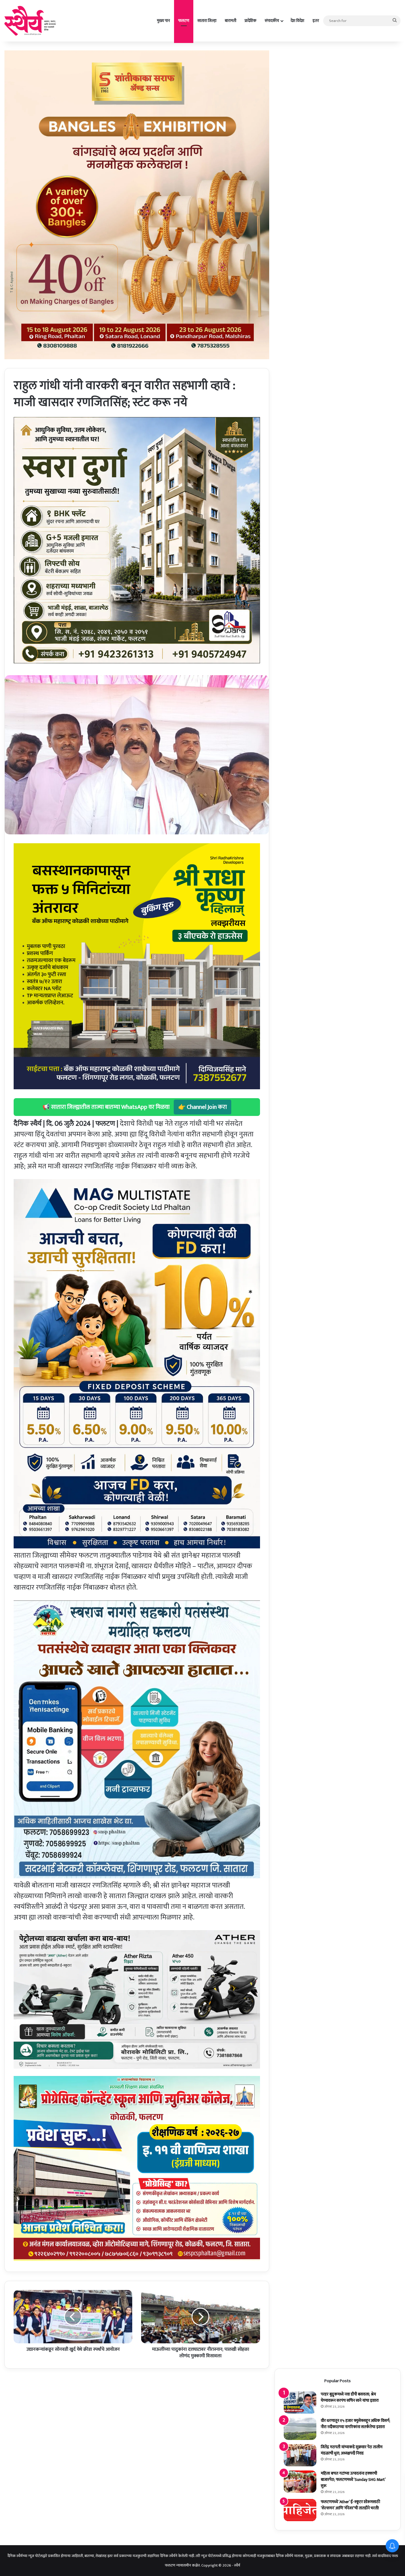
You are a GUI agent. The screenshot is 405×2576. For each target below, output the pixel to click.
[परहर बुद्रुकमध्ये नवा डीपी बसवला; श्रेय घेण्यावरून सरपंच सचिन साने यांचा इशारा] (300, 2402)
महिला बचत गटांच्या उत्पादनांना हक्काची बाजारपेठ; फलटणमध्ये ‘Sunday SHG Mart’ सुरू (353, 2480)
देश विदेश (297, 21)
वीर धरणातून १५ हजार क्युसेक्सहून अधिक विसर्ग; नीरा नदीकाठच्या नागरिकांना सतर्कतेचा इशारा (355, 2424)
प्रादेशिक (251, 21)
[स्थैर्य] (31, 21)
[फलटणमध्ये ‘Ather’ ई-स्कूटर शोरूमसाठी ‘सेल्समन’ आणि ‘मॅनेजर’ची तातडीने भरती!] (300, 2510)
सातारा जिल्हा (207, 21)
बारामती (231, 21)
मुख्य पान (163, 21)
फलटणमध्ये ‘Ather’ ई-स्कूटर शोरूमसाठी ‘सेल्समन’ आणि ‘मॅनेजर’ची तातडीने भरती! (350, 2505)
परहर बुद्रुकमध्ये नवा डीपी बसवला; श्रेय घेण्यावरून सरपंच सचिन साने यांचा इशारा (350, 2397)
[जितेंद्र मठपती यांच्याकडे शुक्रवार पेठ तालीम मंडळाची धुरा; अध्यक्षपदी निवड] (300, 2455)
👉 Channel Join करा (203, 1107)
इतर (316, 21)
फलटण (184, 21)
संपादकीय (272, 21)
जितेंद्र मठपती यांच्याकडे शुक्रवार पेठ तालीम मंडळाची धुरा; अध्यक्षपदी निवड (352, 2450)
